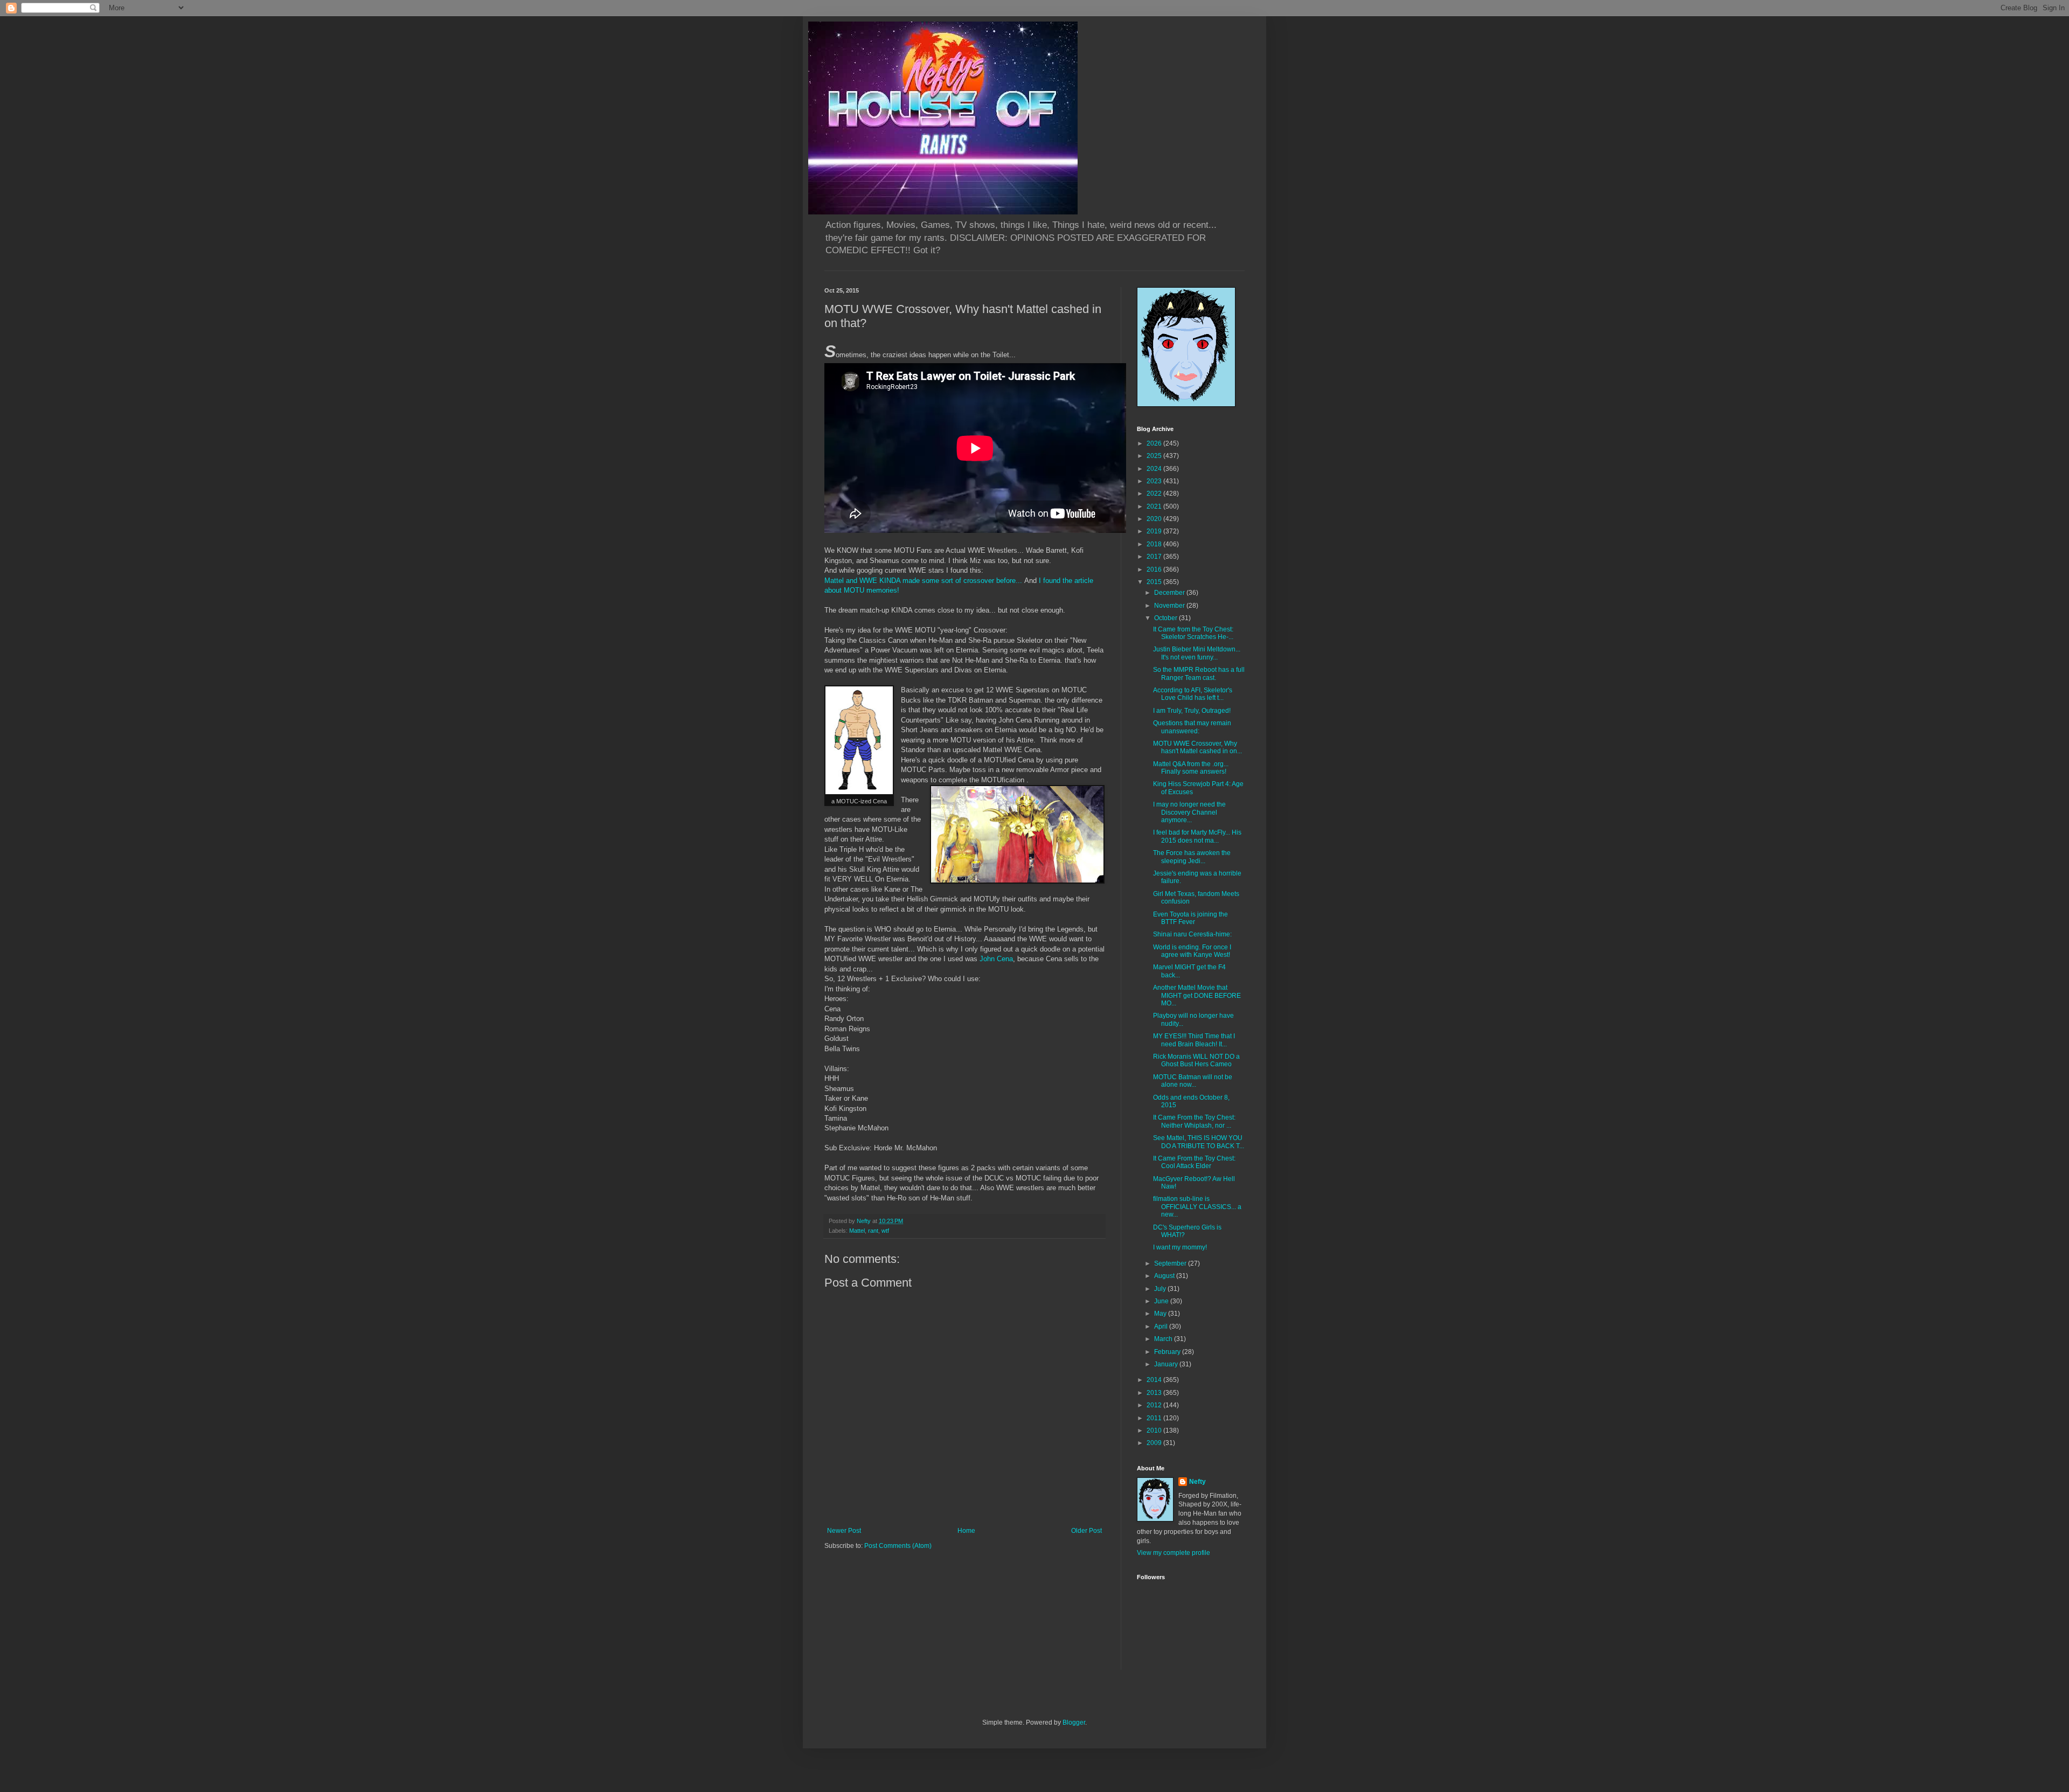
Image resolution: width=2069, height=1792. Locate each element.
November (1170, 606)
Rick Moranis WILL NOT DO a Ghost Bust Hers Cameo (1196, 1060)
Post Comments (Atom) (898, 1546)
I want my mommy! (1180, 1247)
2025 (1155, 456)
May (1161, 1314)
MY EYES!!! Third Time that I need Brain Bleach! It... (1194, 1040)
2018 (1155, 544)
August (1165, 1276)
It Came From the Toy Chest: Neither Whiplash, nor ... (1194, 1121)
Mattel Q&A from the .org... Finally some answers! (1191, 768)
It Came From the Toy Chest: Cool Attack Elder (1194, 1162)
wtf (885, 1231)
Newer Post (844, 1531)
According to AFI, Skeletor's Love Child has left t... (1193, 694)
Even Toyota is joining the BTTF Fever (1190, 918)
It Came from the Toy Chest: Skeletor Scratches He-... (1193, 633)
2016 (1155, 569)
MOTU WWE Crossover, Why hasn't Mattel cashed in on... (1197, 747)
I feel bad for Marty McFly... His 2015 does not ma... (1197, 836)
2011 (1155, 1418)
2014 (1155, 1380)
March (1164, 1339)
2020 (1155, 519)
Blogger (1074, 1722)
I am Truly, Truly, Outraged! (1192, 711)
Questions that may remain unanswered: (1192, 727)
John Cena (996, 959)
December (1170, 593)
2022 (1155, 494)
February (1168, 1352)
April (1162, 1326)
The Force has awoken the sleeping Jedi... (1192, 857)
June (1162, 1301)
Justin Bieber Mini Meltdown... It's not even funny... (1197, 653)
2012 (1155, 1405)
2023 (1155, 481)
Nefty (1197, 1482)
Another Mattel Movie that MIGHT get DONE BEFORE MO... (1197, 995)
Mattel (857, 1231)
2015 (1155, 582)
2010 (1155, 1430)
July (1161, 1289)
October (1167, 618)
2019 (1155, 531)
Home (966, 1531)
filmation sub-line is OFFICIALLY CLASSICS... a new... (1197, 1207)
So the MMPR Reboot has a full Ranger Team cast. (1199, 673)
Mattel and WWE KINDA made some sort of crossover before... (923, 581)
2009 (1155, 1443)
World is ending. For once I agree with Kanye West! (1192, 951)
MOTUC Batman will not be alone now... (1193, 1081)
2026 (1155, 443)
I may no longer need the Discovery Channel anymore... (1189, 812)
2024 (1155, 469)
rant (873, 1231)
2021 (1155, 506)
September (1171, 1263)
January (1167, 1364)
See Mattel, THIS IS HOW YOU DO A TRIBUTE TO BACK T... (1199, 1142)
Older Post (1086, 1531)
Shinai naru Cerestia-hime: (1192, 934)
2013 (1155, 1393)
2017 (1155, 557)
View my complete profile (1174, 1553)
